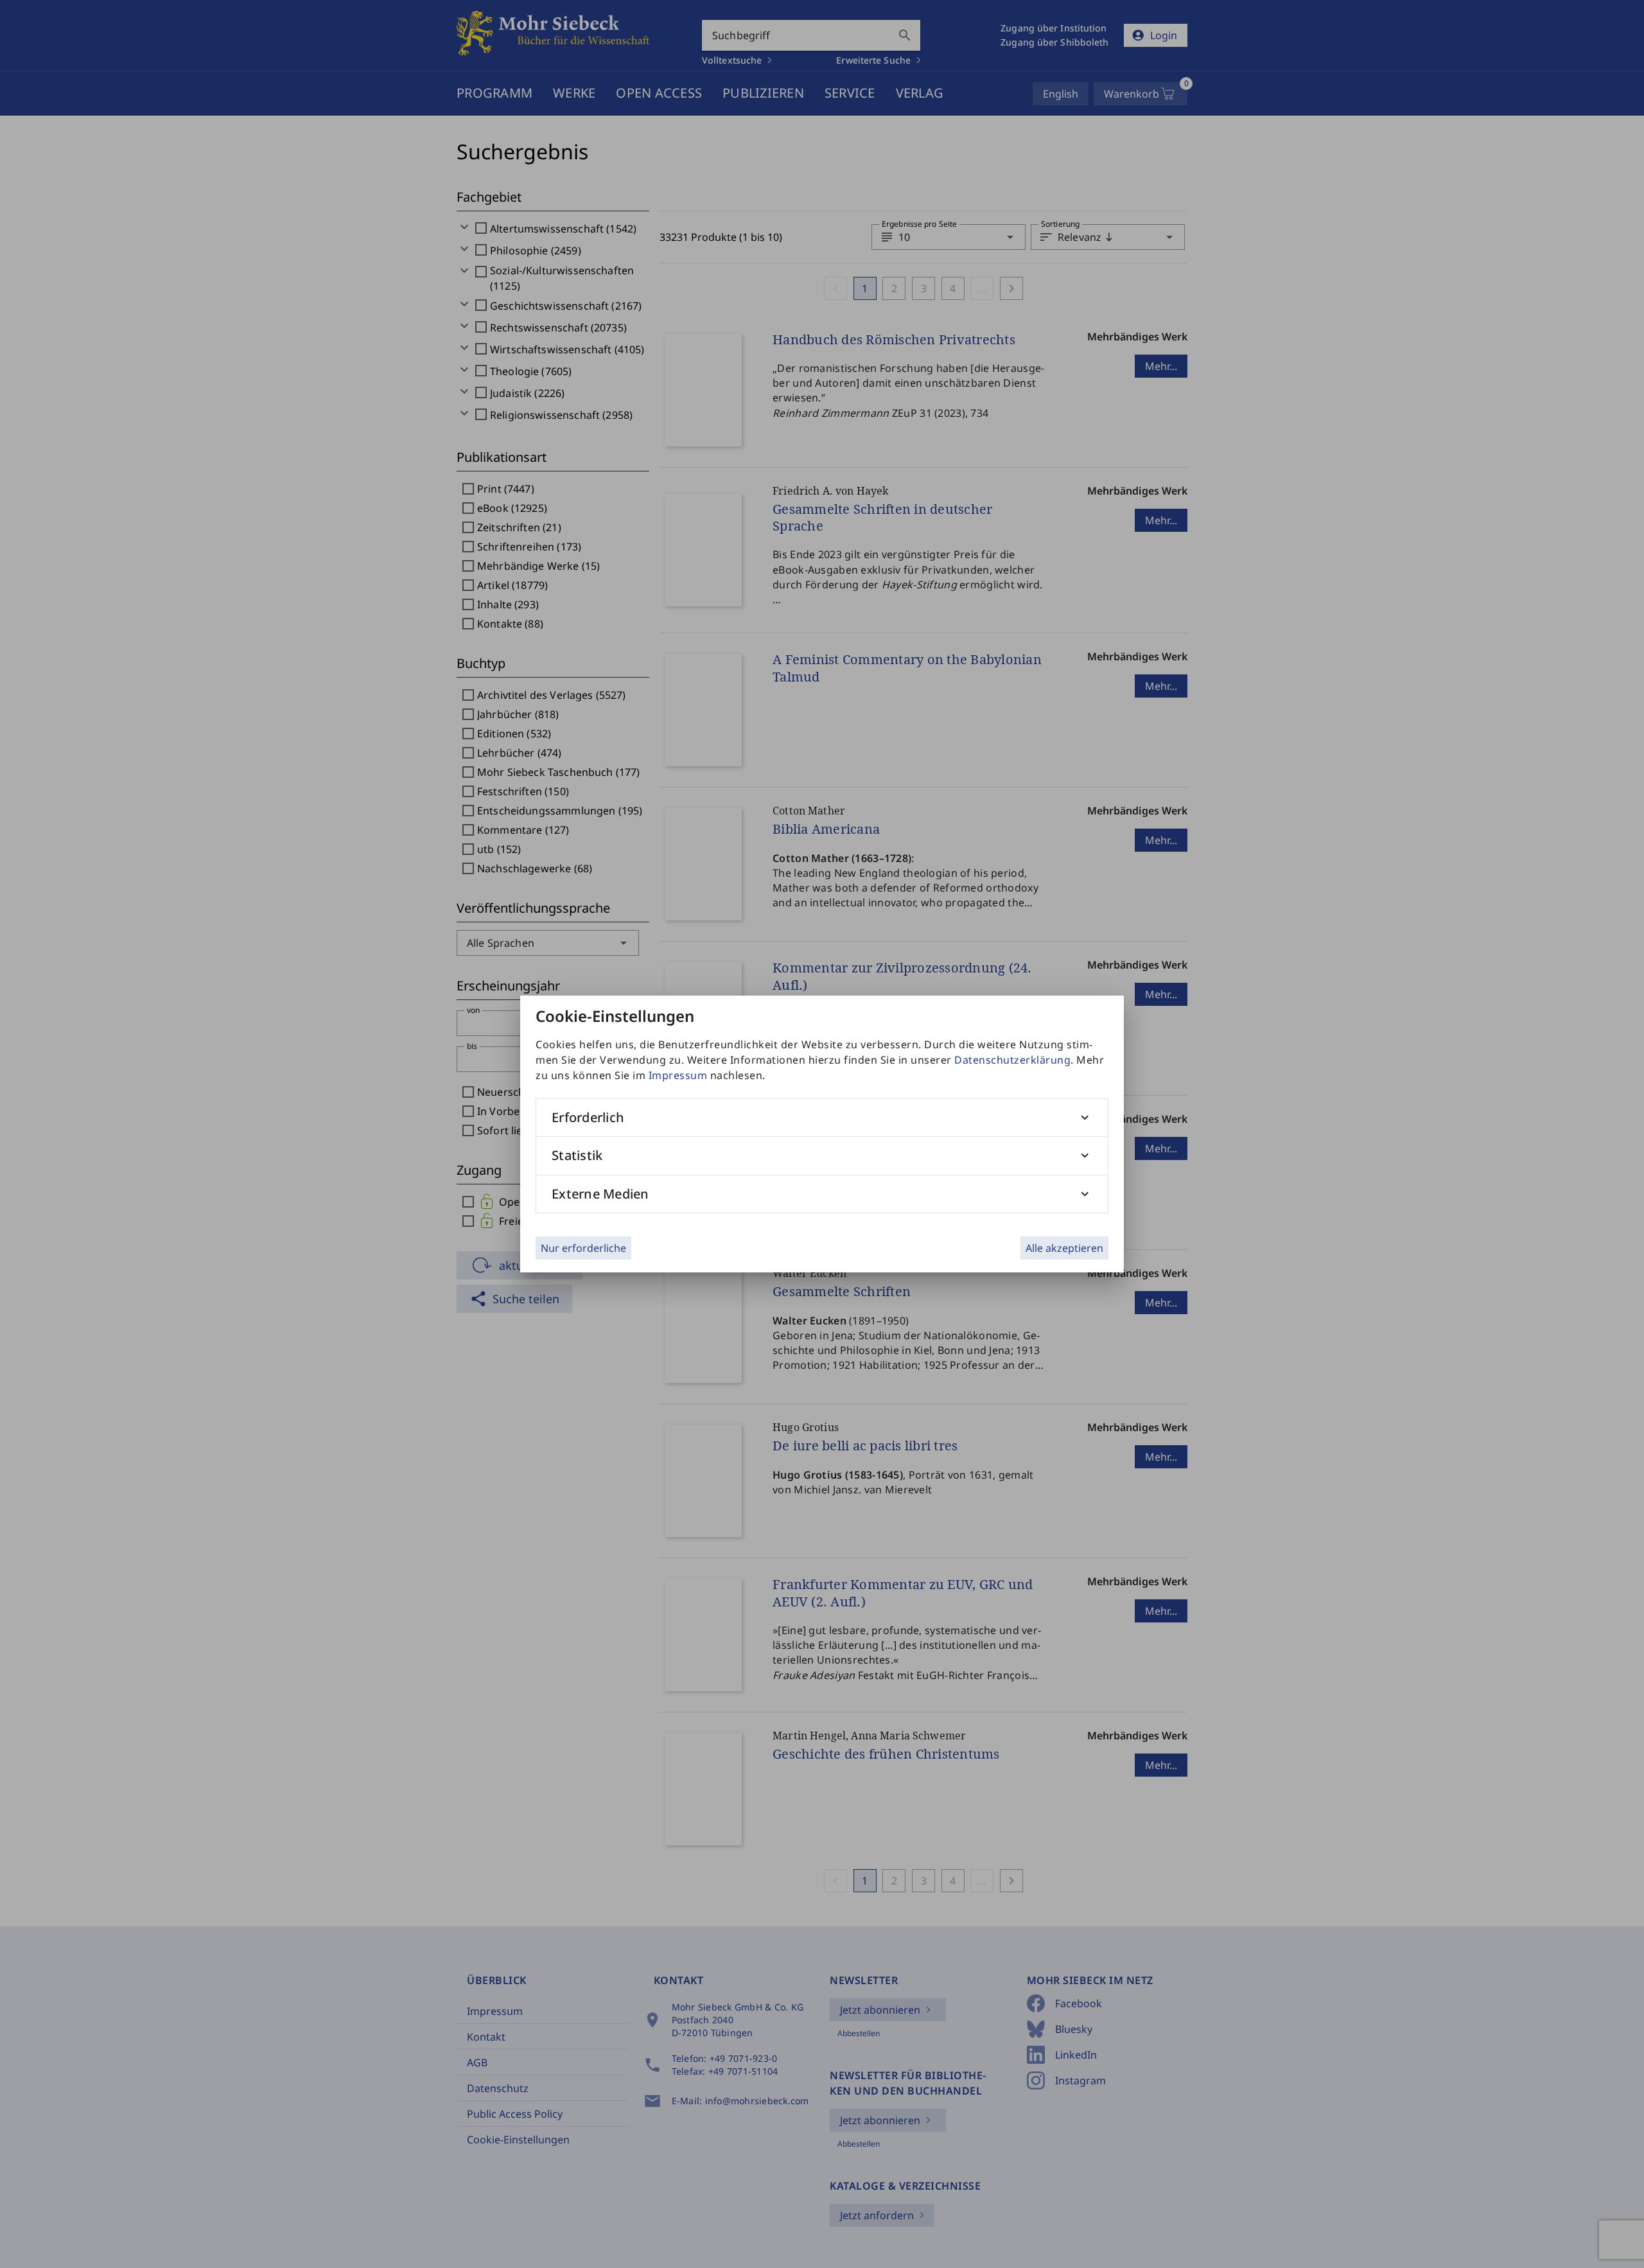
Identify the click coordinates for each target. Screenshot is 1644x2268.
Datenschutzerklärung (1012, 1060)
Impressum (678, 1075)
